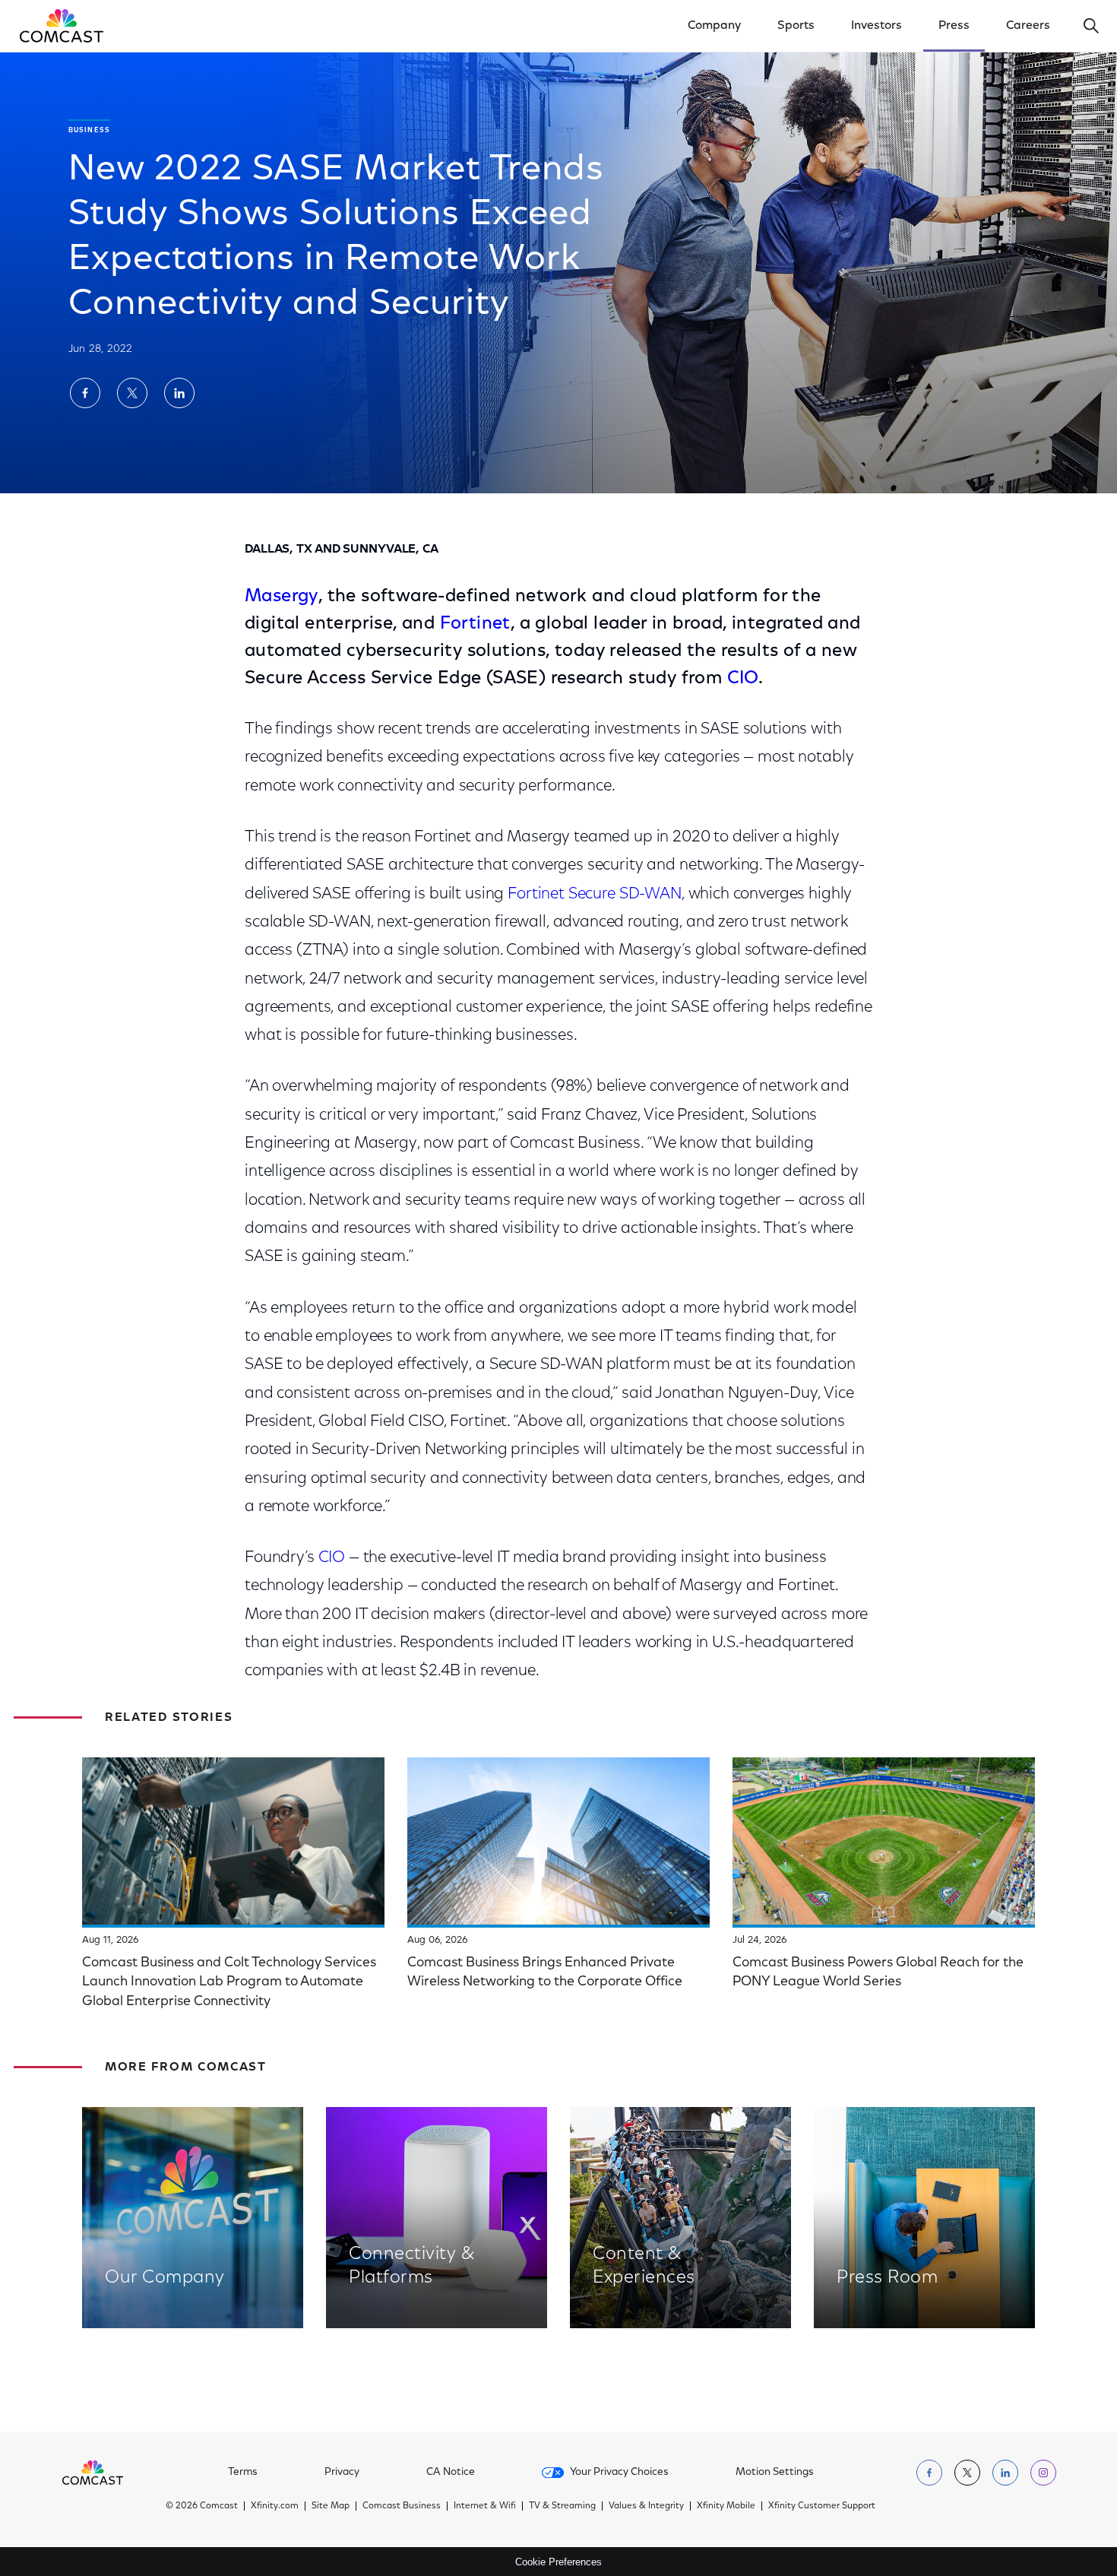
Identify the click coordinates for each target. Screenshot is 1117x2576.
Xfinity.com (275, 2506)
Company (714, 26)
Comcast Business (402, 2506)
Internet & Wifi (485, 2506)
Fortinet (475, 624)
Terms (243, 2473)
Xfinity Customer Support (822, 2506)
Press (954, 26)
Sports (796, 26)
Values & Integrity (646, 2506)
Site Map (331, 2506)
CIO (743, 679)
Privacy (342, 2473)
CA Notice (451, 2473)
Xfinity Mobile (726, 2506)
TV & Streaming (562, 2506)
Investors (877, 26)
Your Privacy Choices (619, 2473)
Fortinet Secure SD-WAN (595, 894)
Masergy (282, 597)
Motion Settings (775, 2473)
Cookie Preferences (558, 2562)
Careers (1028, 26)
